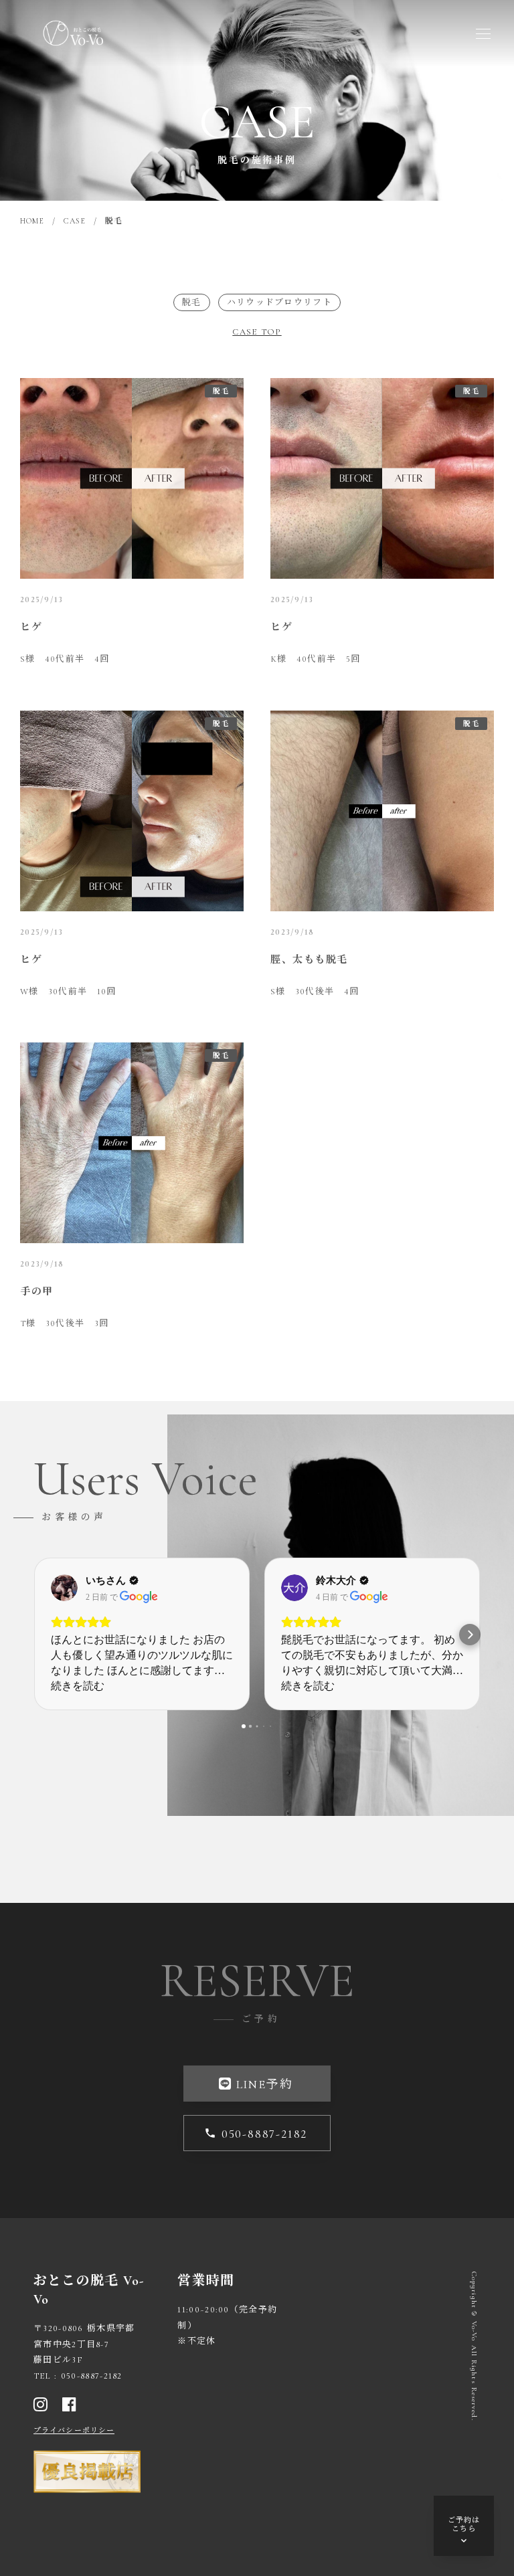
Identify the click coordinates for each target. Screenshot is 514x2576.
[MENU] (483, 33)
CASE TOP (257, 332)
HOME (32, 221)
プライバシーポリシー (74, 2430)
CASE (75, 221)
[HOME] (74, 33)
